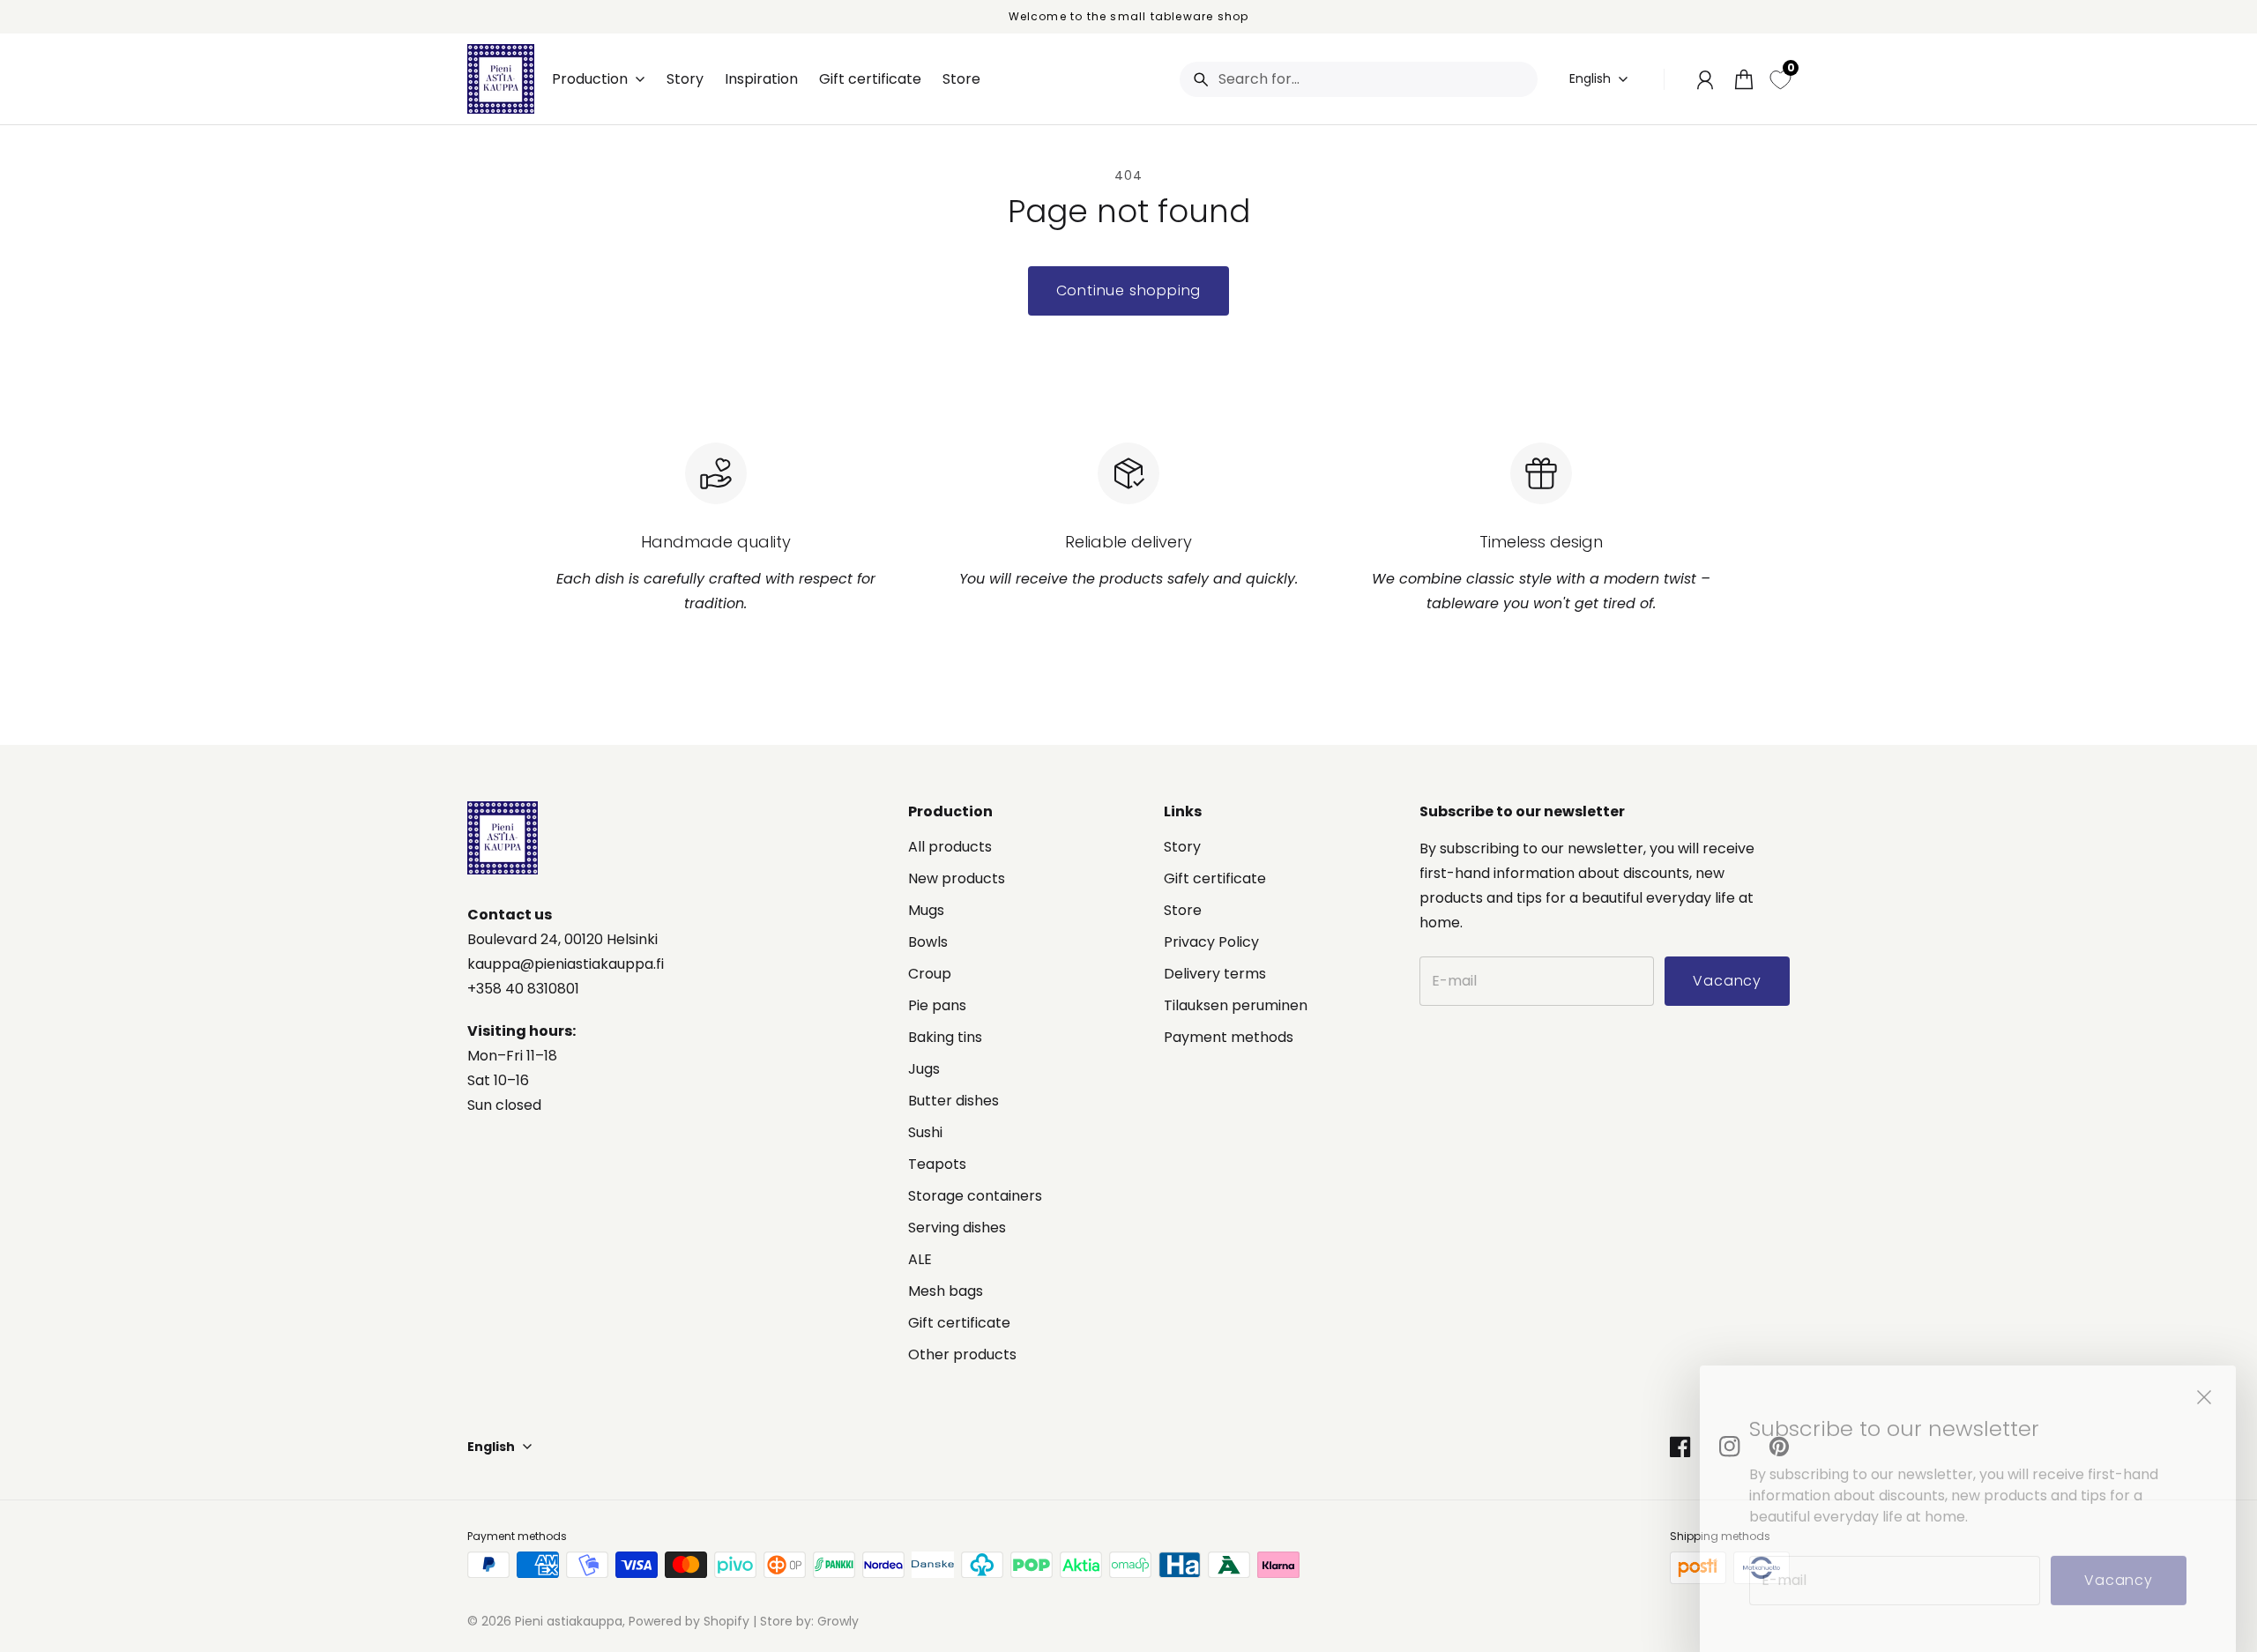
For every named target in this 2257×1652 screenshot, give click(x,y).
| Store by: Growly (804, 1621)
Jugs (924, 1069)
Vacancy (2119, 1556)
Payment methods (1229, 1037)
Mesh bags (946, 1291)
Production (590, 79)
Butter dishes (953, 1101)
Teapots (937, 1164)
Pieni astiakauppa (569, 1621)
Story (1182, 847)
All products (950, 847)
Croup (930, 974)
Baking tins (945, 1037)
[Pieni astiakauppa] (501, 79)
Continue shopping (1129, 290)
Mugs (926, 910)
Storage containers (975, 1196)
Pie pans (937, 1005)
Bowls (928, 942)
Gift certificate (959, 1323)
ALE (920, 1259)
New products (957, 878)
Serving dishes (957, 1228)
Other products (962, 1354)
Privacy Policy (1211, 942)
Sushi (925, 1132)
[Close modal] (2204, 1373)
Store (1183, 910)
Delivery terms (1215, 974)
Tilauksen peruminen (1236, 1005)
